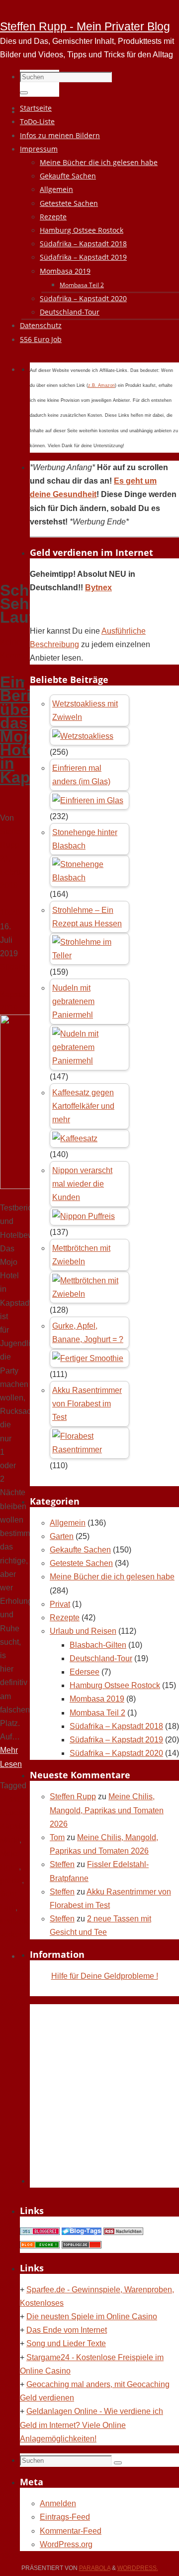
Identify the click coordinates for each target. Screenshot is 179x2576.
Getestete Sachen (81, 1563)
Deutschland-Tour (101, 1658)
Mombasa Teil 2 (97, 1713)
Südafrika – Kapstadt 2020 (116, 1753)
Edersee (85, 1672)
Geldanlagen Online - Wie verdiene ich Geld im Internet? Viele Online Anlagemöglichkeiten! (91, 2425)
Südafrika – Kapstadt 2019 (116, 1740)
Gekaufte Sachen (80, 1550)
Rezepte (65, 1618)
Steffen (62, 1864)
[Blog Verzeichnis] (40, 2246)
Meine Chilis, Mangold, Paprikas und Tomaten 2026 (107, 1810)
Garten (62, 1536)
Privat (60, 1604)
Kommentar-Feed (71, 2531)
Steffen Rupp (73, 1797)
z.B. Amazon (101, 385)
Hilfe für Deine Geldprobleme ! (105, 1976)
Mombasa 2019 (97, 1699)
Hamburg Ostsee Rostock (115, 1685)
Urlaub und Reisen (83, 1631)
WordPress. (138, 2568)
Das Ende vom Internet (67, 2330)
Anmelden (58, 2503)
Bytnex (98, 588)
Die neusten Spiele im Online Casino (92, 2317)
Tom (57, 1837)
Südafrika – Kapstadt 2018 (116, 1726)
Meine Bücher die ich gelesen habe (112, 1577)
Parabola (95, 2568)
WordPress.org (66, 2544)
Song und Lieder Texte (66, 2343)
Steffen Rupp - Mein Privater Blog (85, 26)
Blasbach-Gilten (98, 1645)
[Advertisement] (89, 479)
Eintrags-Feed (65, 2517)
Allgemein (68, 1523)
